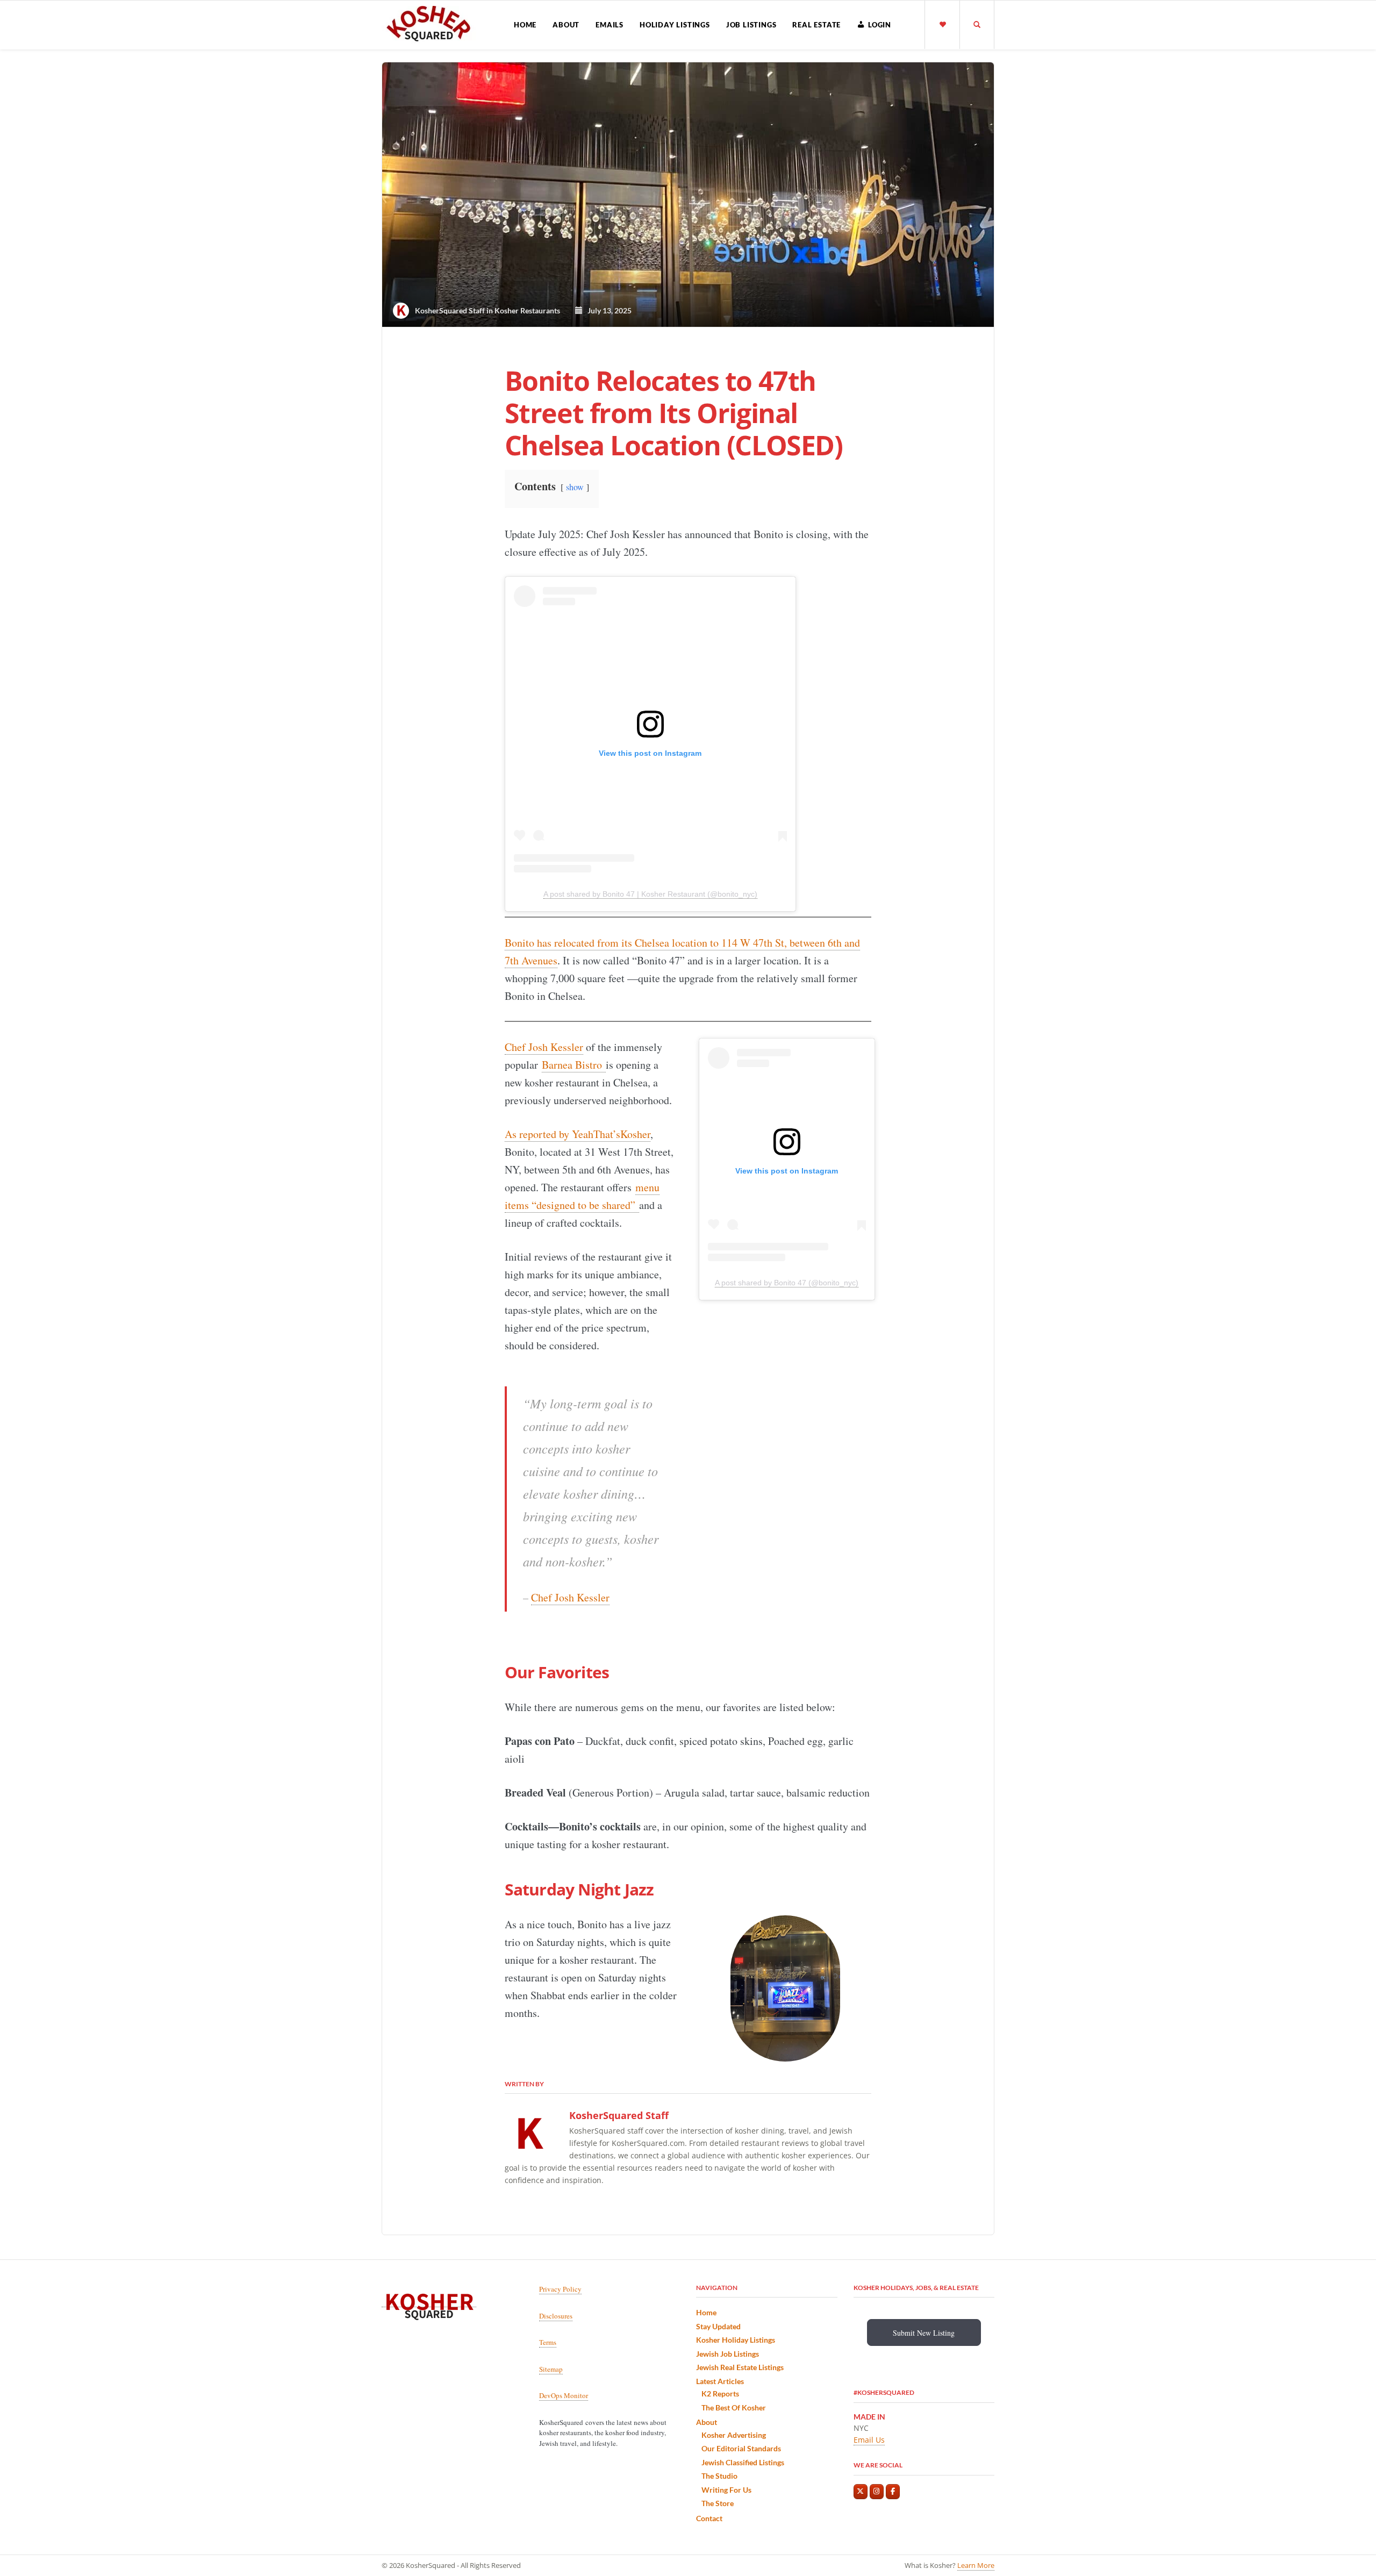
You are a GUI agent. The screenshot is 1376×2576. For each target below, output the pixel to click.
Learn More (976, 2565)
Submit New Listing (924, 2333)
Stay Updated (718, 2326)
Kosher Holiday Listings (736, 2340)
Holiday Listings (675, 25)
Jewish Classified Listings (743, 2462)
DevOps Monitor (564, 2395)
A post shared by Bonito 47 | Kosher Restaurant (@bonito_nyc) (650, 894)
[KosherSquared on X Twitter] (861, 2492)
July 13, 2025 (607, 310)
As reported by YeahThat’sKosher (578, 1134)
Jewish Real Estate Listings (740, 2367)
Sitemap (551, 2369)
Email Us (869, 2440)
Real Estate (816, 25)
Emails (610, 25)
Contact (709, 2518)
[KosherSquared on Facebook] (893, 2492)
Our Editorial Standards (741, 2448)
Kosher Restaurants (527, 310)
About (566, 25)
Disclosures (556, 2315)
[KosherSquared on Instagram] (877, 2492)
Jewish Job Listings (728, 2354)
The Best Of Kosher (734, 2407)
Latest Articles (720, 2381)
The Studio (719, 2476)
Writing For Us (726, 2490)
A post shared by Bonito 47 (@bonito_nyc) (787, 1283)
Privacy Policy (560, 2289)
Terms (548, 2342)
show (575, 487)
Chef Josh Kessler (544, 1047)
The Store (718, 2503)
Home (525, 25)
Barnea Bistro (574, 1065)
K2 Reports (720, 2393)
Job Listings (751, 25)
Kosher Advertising (734, 2435)
